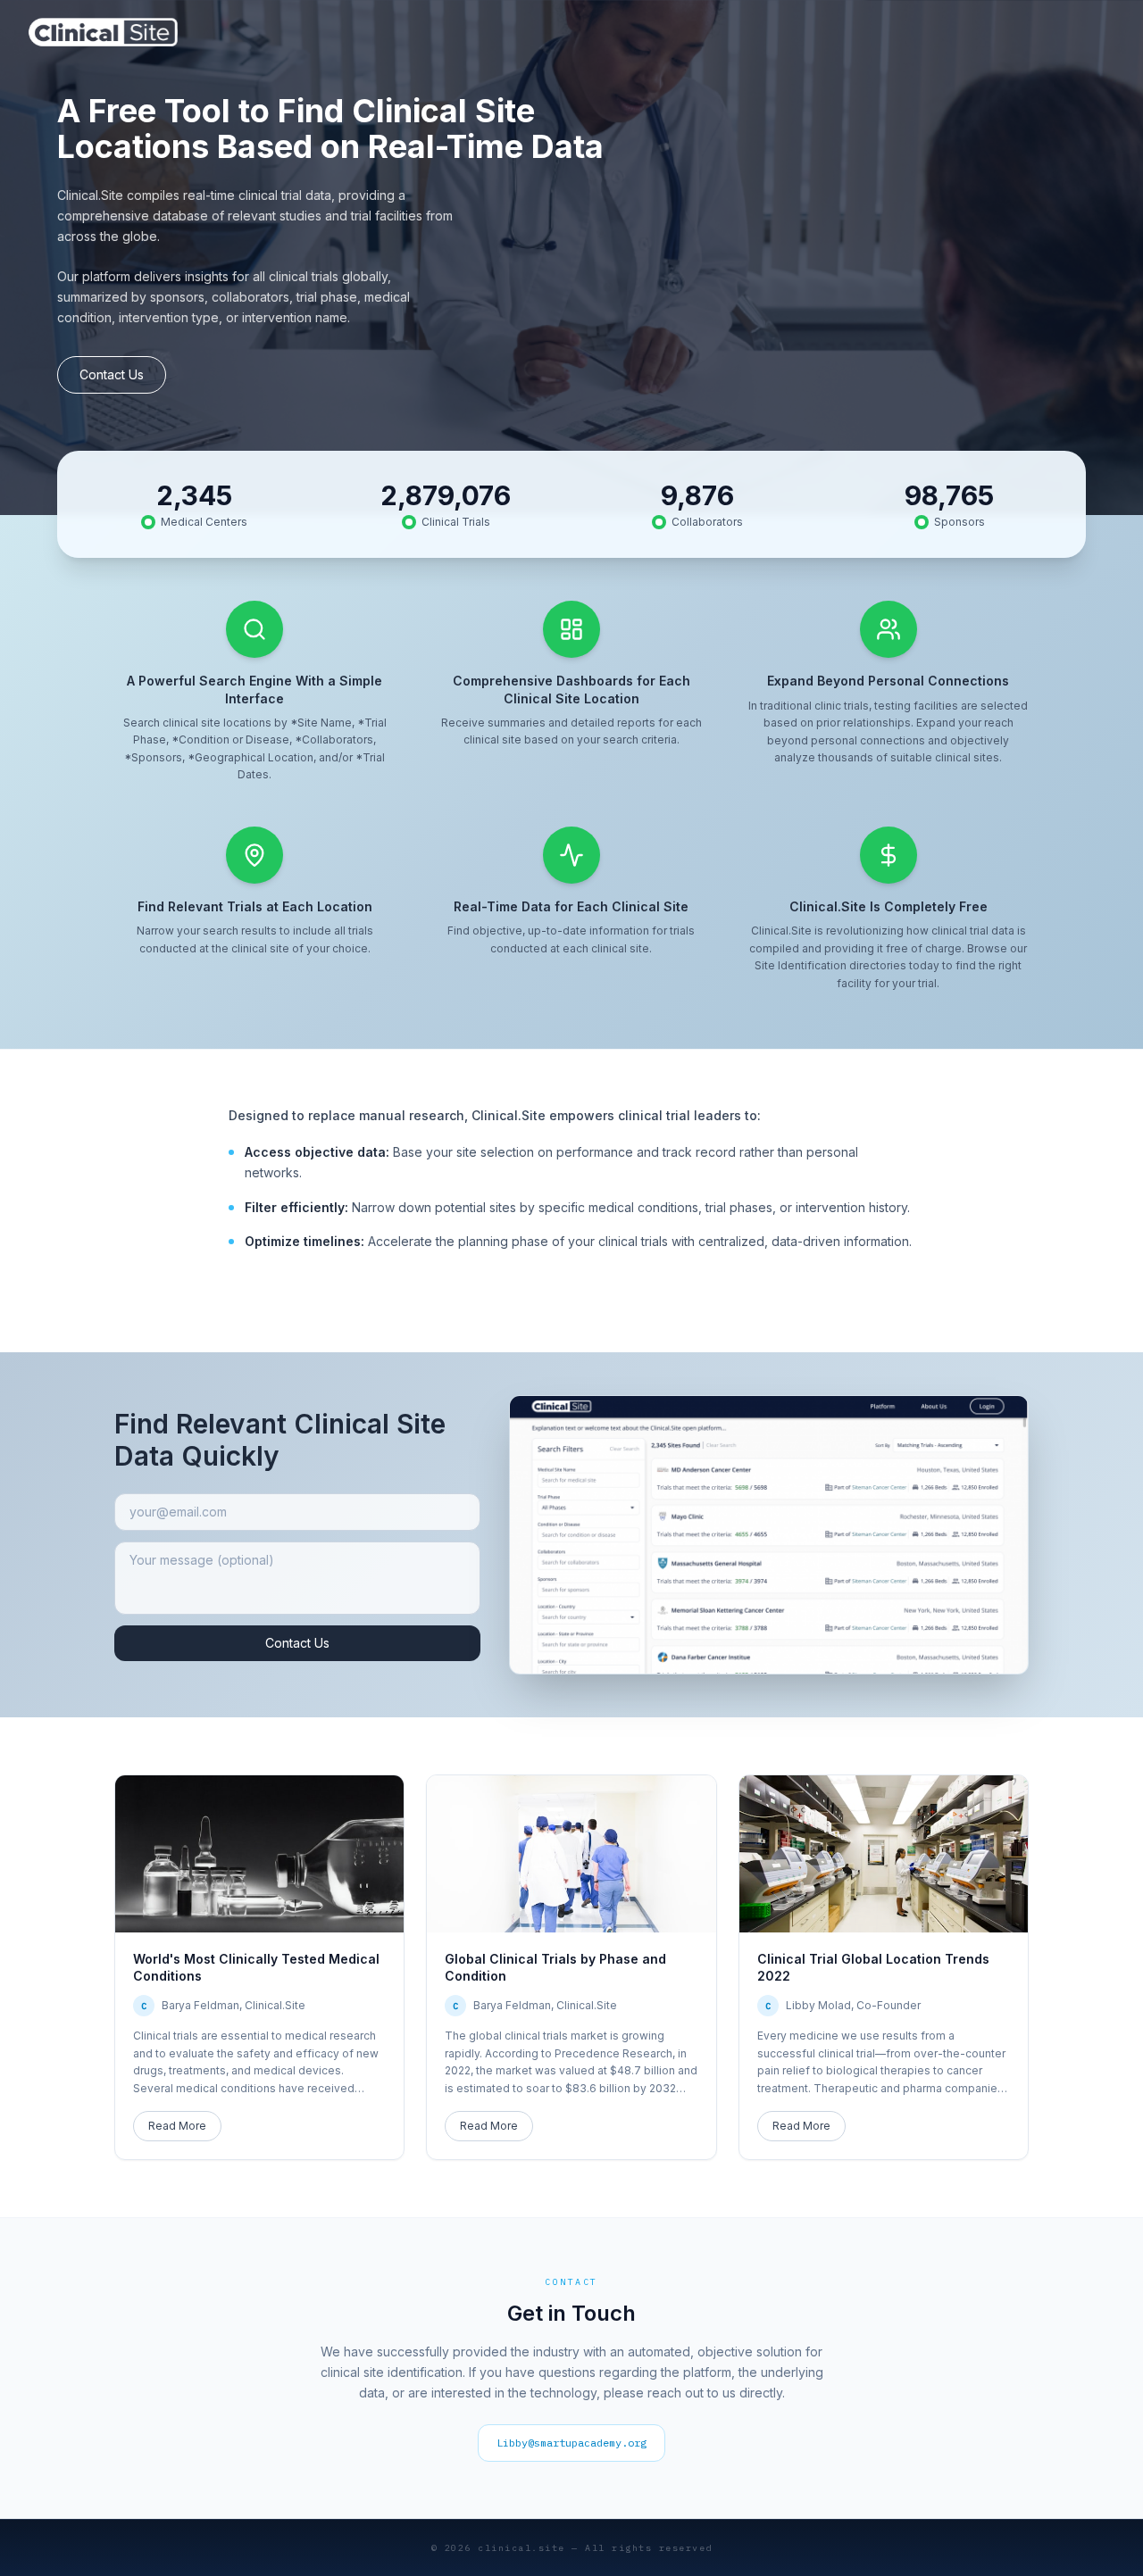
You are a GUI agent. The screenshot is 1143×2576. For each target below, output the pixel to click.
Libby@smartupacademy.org (571, 2443)
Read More (177, 2126)
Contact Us (112, 374)
